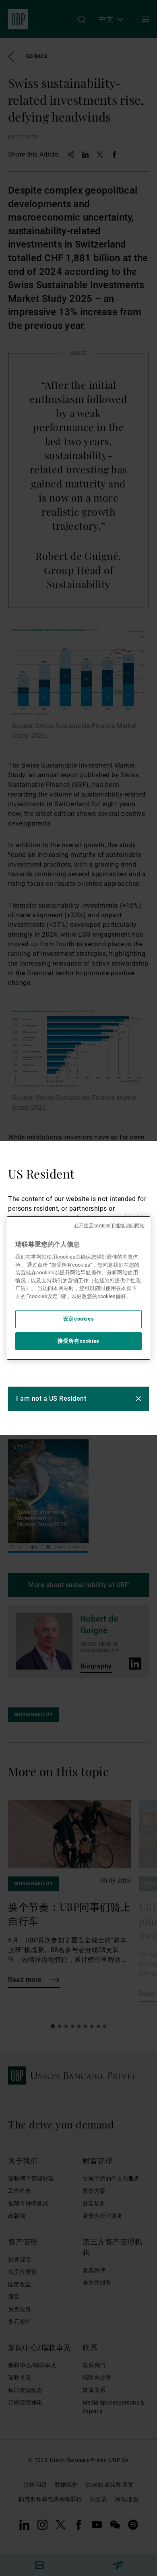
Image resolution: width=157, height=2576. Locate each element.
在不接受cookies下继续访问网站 (109, 1226)
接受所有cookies (78, 1341)
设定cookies (79, 1319)
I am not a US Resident (51, 1398)
